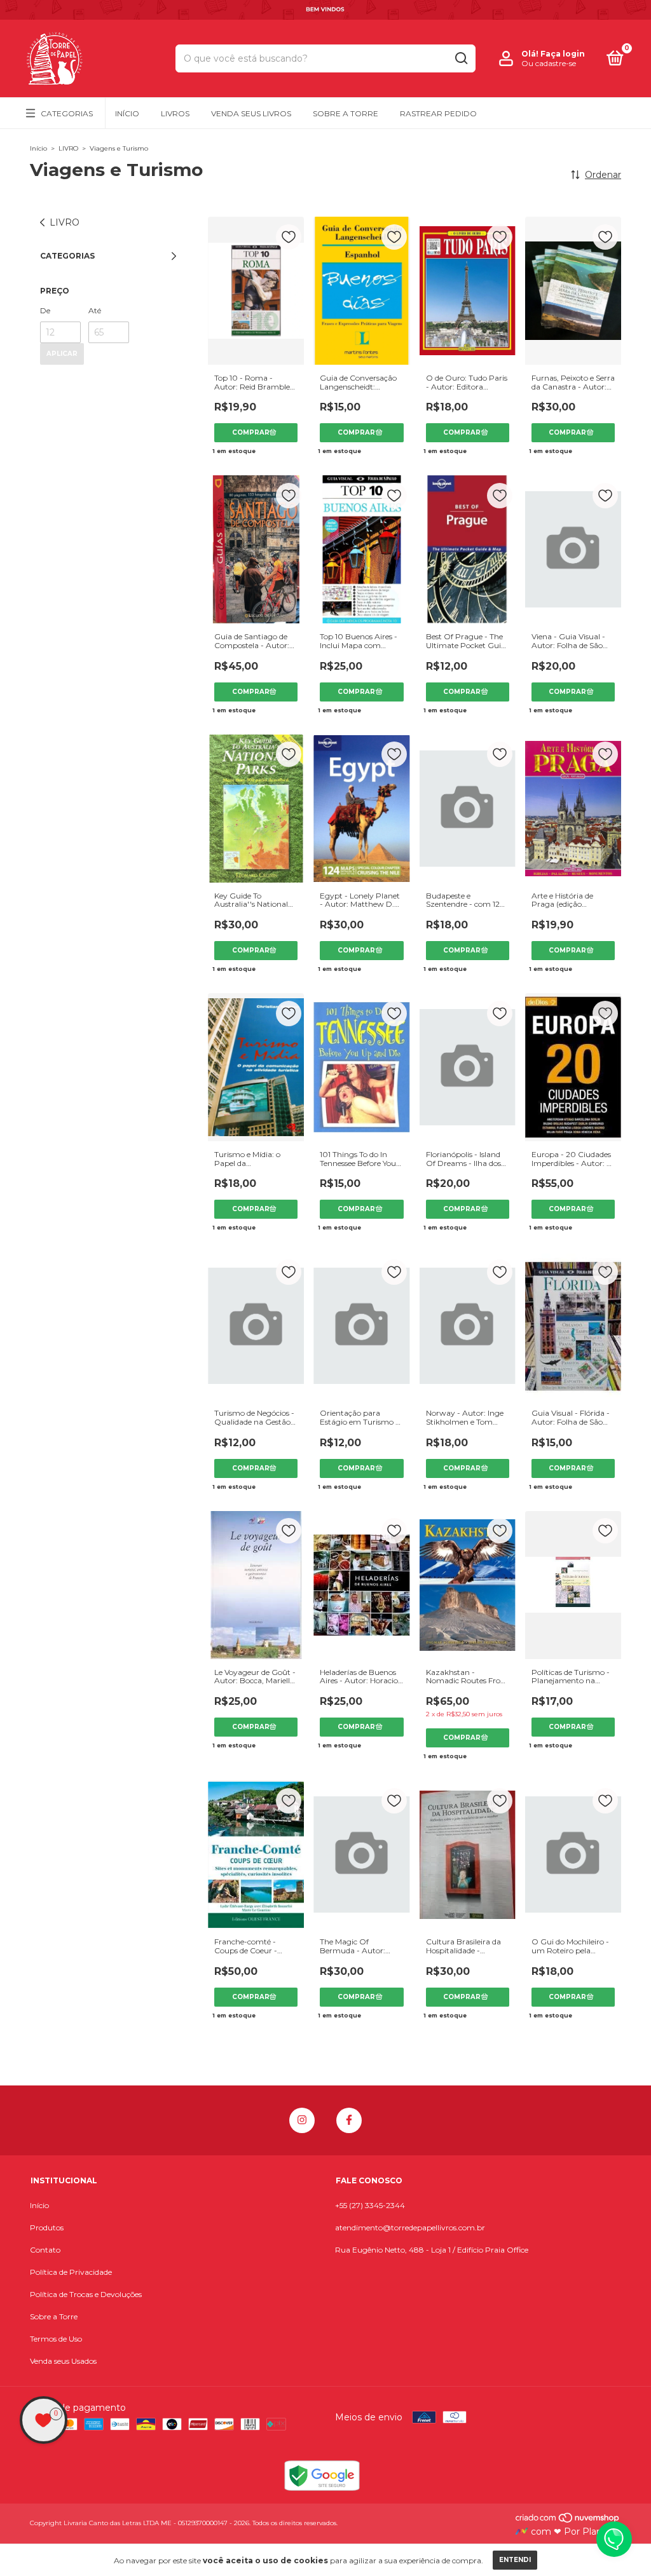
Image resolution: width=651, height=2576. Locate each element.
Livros (175, 113)
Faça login (563, 54)
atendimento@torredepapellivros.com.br (410, 2227)
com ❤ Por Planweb (575, 2532)
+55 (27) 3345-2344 (370, 2205)
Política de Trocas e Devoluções (86, 2294)
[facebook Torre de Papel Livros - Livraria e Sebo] (349, 2120)
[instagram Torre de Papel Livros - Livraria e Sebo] (302, 2120)
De (45, 310)
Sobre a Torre (346, 113)
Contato (45, 2250)
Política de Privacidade (71, 2272)
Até (95, 310)
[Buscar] (461, 58)
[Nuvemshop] (568, 2520)
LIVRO (68, 148)
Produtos (47, 2227)
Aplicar (62, 354)
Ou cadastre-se (549, 63)
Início (127, 113)
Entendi (515, 2560)
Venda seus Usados (63, 2361)
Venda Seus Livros (251, 113)
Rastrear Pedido (438, 113)
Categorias (67, 113)
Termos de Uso (56, 2339)
